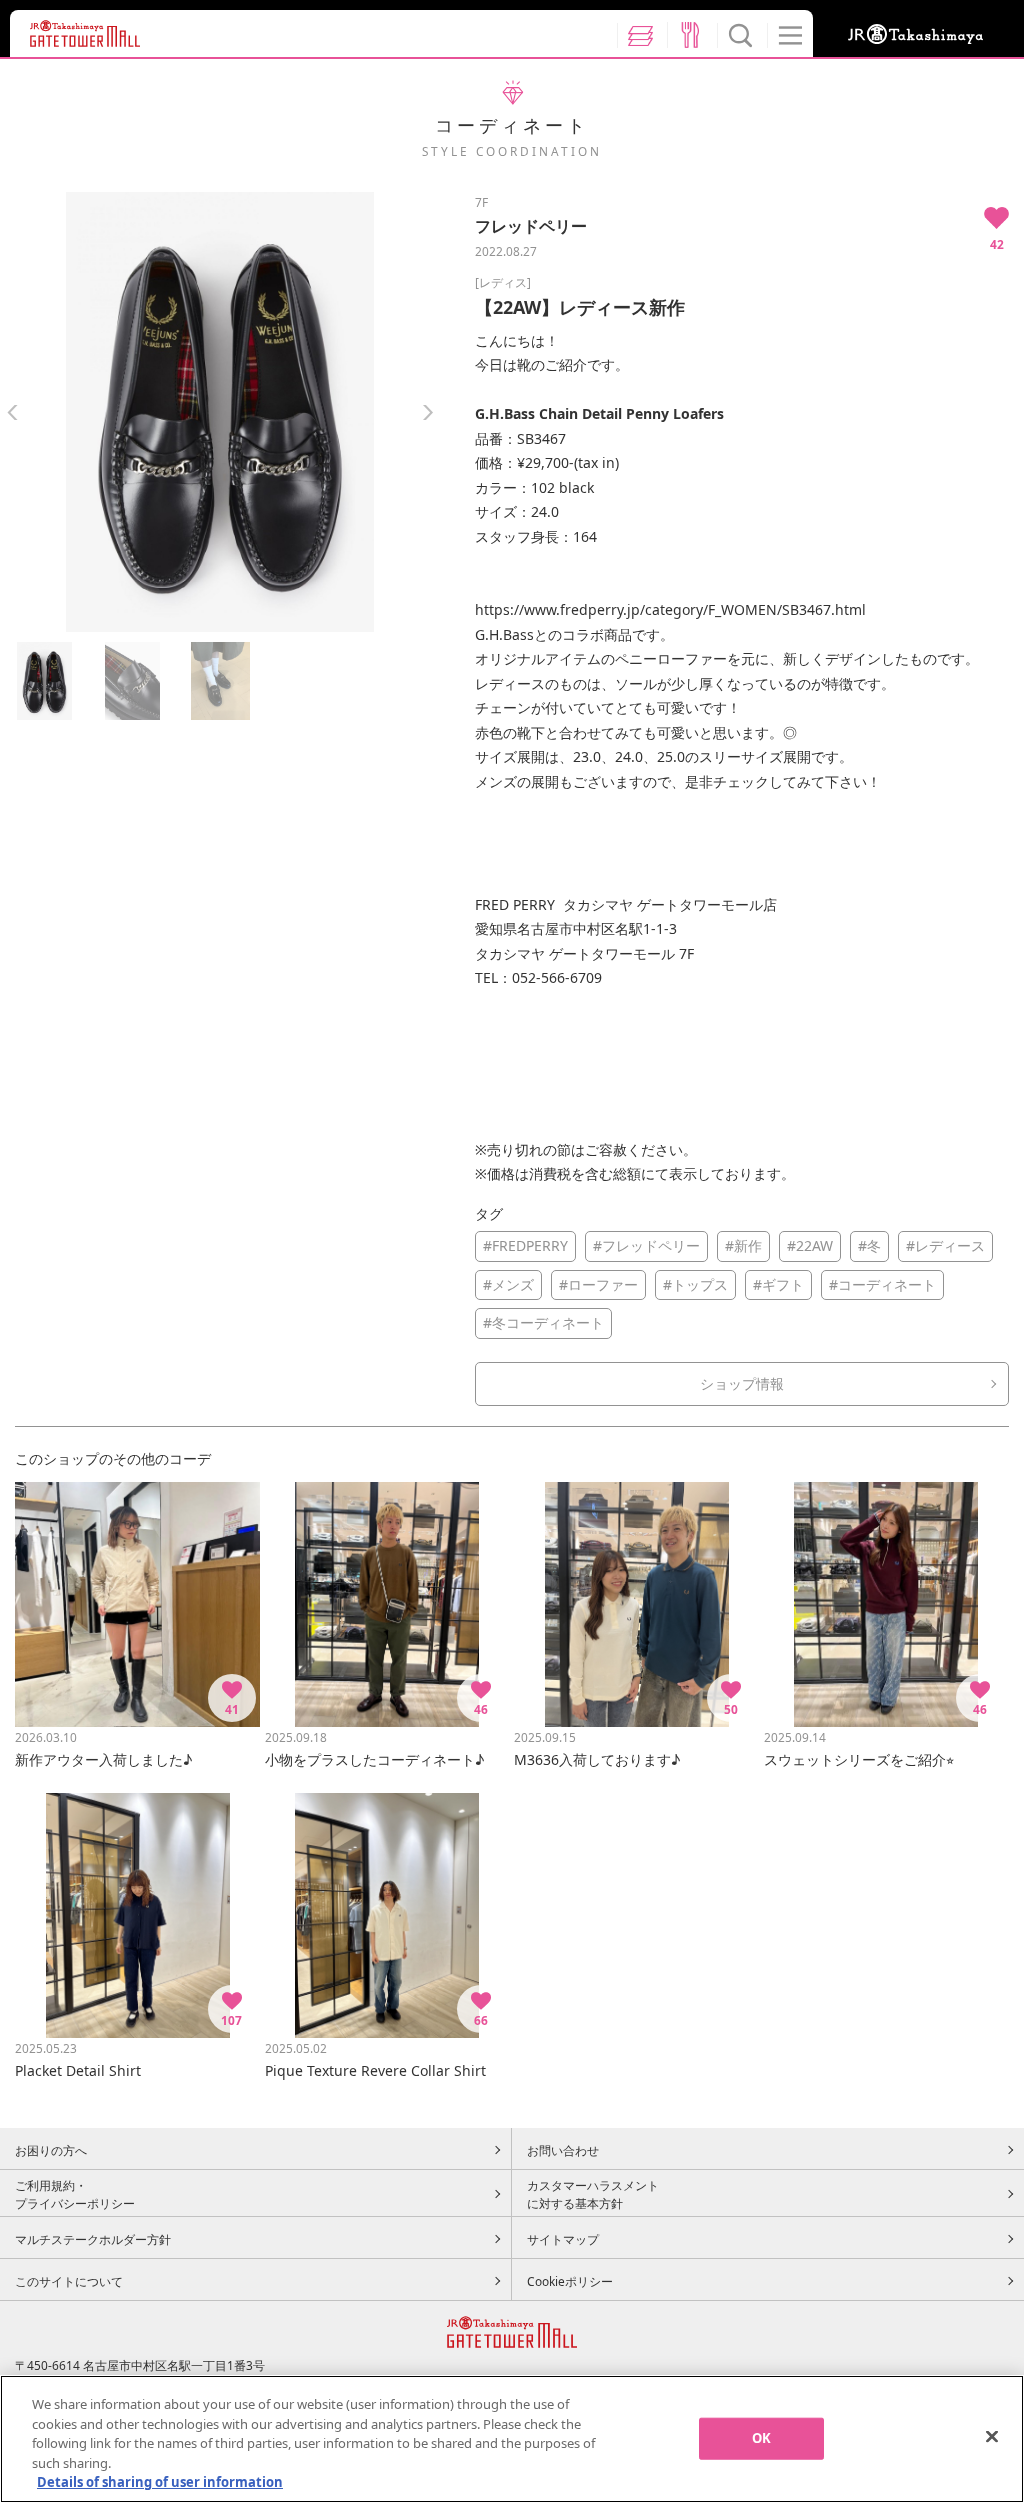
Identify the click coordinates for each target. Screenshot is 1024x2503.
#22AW (810, 1245)
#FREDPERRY (525, 1245)
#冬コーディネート (543, 1322)
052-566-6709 (557, 977)
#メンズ (508, 1284)
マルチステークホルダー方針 (93, 2239)
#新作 (743, 1245)
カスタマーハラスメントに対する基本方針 (593, 2194)
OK (761, 2438)
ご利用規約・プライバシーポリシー (75, 2194)
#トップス (695, 1284)
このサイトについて (69, 2281)
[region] (512, 2439)
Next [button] (427, 412)
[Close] (992, 2437)
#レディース (945, 1245)
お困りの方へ (51, 2150)
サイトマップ (563, 2239)
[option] (220, 412)
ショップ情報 (742, 1383)
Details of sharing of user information (160, 2482)
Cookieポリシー (570, 2281)
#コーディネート (882, 1284)
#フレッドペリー (646, 1245)
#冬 (869, 1245)
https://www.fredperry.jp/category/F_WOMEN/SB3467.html (670, 609)
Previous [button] (12, 412)
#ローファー (598, 1284)
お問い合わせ (563, 2150)
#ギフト (778, 1284)
